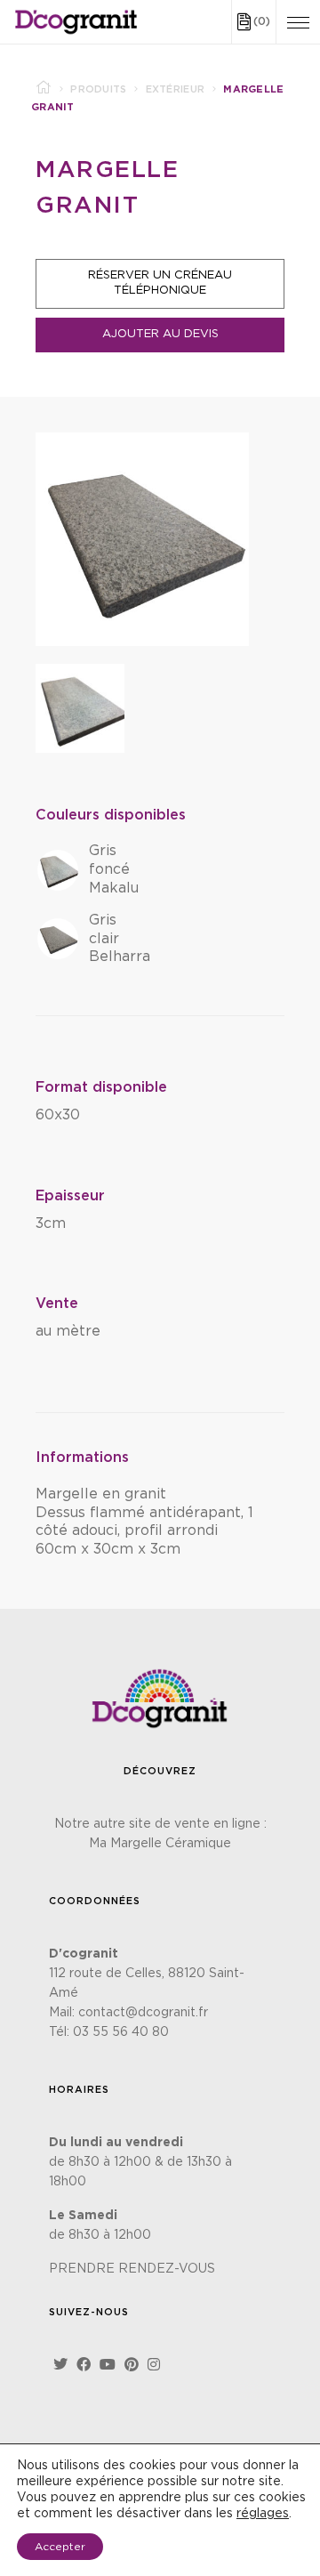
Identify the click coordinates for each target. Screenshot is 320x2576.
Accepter (60, 2547)
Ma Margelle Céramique (160, 1844)
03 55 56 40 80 (121, 2032)
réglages (263, 2514)
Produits (98, 89)
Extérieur (176, 89)
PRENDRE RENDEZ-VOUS (132, 2269)
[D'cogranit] (76, 22)
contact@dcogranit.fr (143, 2013)
